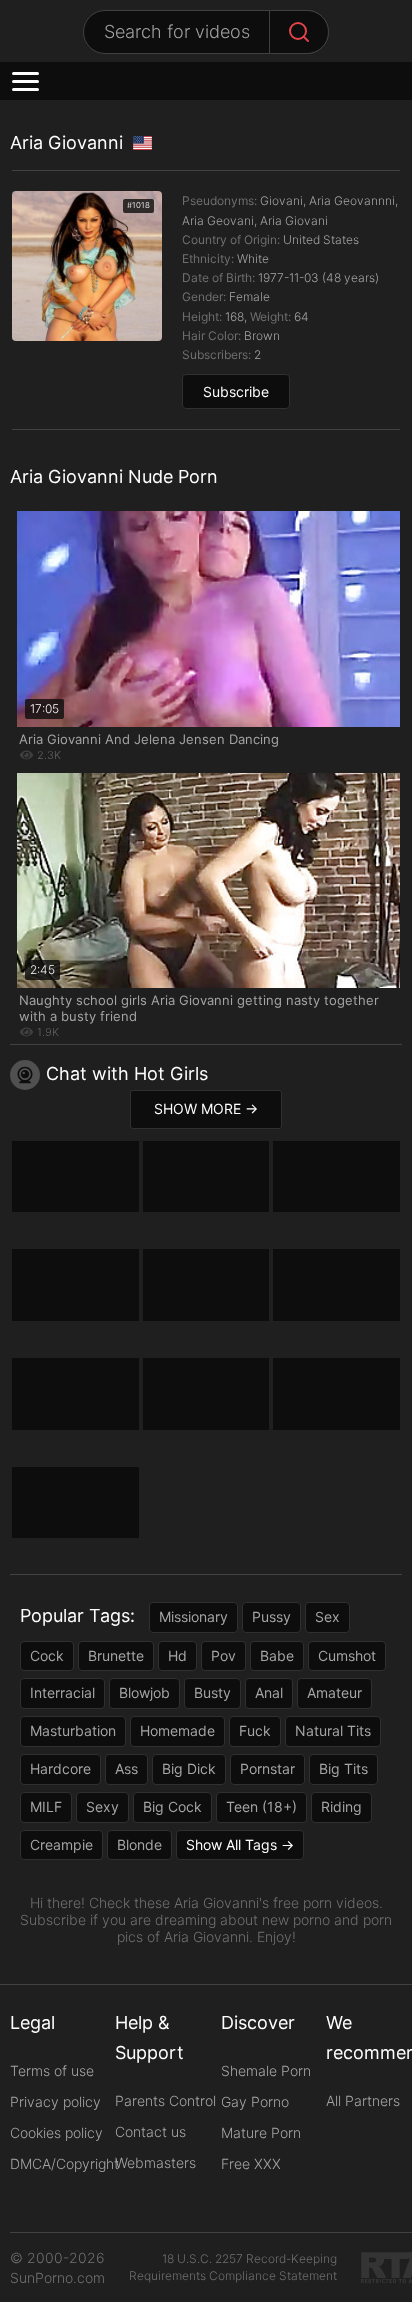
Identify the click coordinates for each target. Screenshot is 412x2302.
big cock (172, 1806)
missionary (193, 1616)
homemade (177, 1730)
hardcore (60, 1768)
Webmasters (155, 2162)
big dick (189, 1768)
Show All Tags (231, 1844)
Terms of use (52, 2070)
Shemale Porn (266, 2070)
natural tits (333, 1730)
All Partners (363, 2100)
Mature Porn (261, 2132)
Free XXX (251, 2163)
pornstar (267, 1768)
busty (212, 1692)
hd (177, 1655)
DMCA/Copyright (64, 2163)
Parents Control (165, 2100)
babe (277, 1655)
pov (223, 1655)
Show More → (206, 1108)
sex (327, 1616)
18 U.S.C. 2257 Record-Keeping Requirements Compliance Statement (233, 2267)
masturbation (73, 1730)
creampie (61, 1844)
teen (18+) (261, 1806)
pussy (271, 1616)
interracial (62, 1692)
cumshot (347, 1655)
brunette (116, 1655)
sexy (102, 1806)
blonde (139, 1844)
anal (269, 1692)
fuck (255, 1730)
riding (341, 1806)
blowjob (144, 1692)
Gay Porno (255, 2101)
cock (47, 1655)
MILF (46, 1806)
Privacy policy (55, 2101)
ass (126, 1768)
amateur (334, 1692)
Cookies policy (56, 2132)
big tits (343, 1768)
